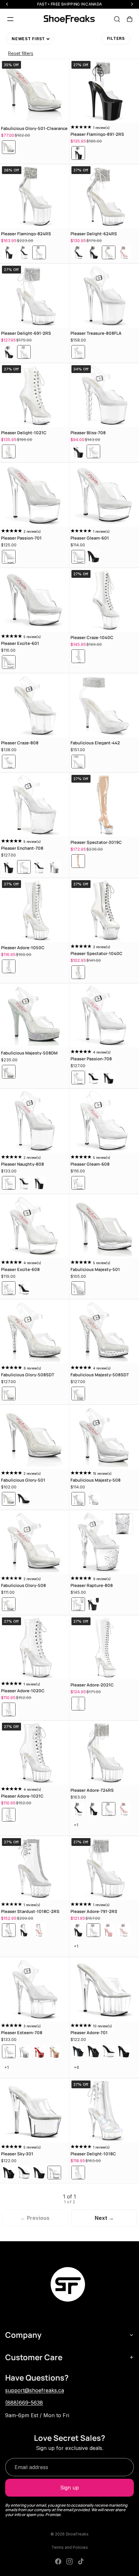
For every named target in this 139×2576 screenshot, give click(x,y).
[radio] (9, 147)
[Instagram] (69, 2561)
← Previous (35, 2218)
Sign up (69, 2488)
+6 (82, 2070)
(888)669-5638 (24, 2403)
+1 (82, 1828)
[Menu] (10, 19)
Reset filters (21, 53)
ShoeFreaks (77, 2534)
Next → (104, 2218)
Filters (116, 38)
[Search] (117, 19)
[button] (30, 39)
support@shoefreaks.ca (35, 2390)
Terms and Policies (70, 2547)
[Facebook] (58, 2561)
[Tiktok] (81, 2561)
